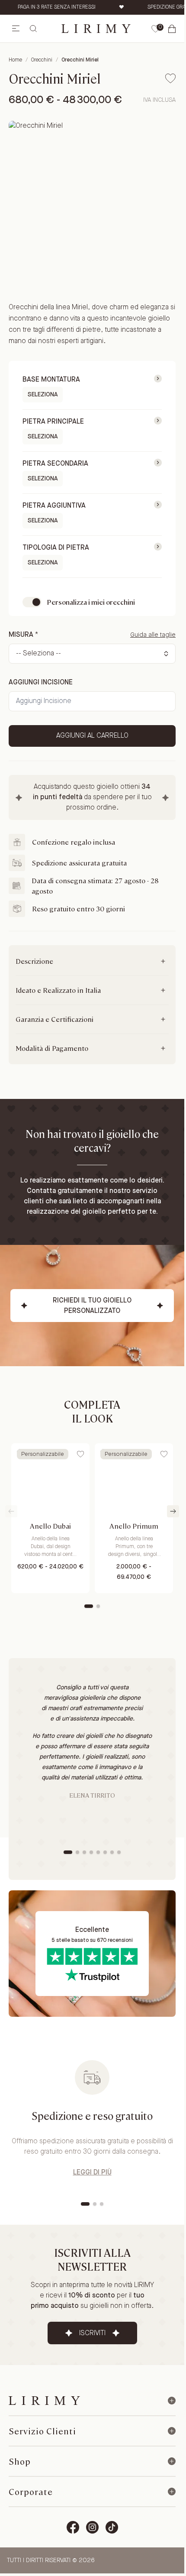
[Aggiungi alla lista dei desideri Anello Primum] (164, 1454)
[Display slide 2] (98, 1606)
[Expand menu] (172, 2401)
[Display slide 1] (89, 1606)
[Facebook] (73, 2527)
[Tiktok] (112, 2527)
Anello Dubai (50, 1526)
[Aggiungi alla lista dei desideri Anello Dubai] (80, 1454)
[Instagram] (92, 2527)
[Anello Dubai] (50, 1480)
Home (15, 60)
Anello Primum (134, 1526)
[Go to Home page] (96, 28)
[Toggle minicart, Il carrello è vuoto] (172, 29)
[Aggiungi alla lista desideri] (170, 78)
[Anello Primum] (134, 1480)
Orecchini (42, 60)
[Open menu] (16, 29)
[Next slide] (173, 1511)
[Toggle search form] (33, 29)
